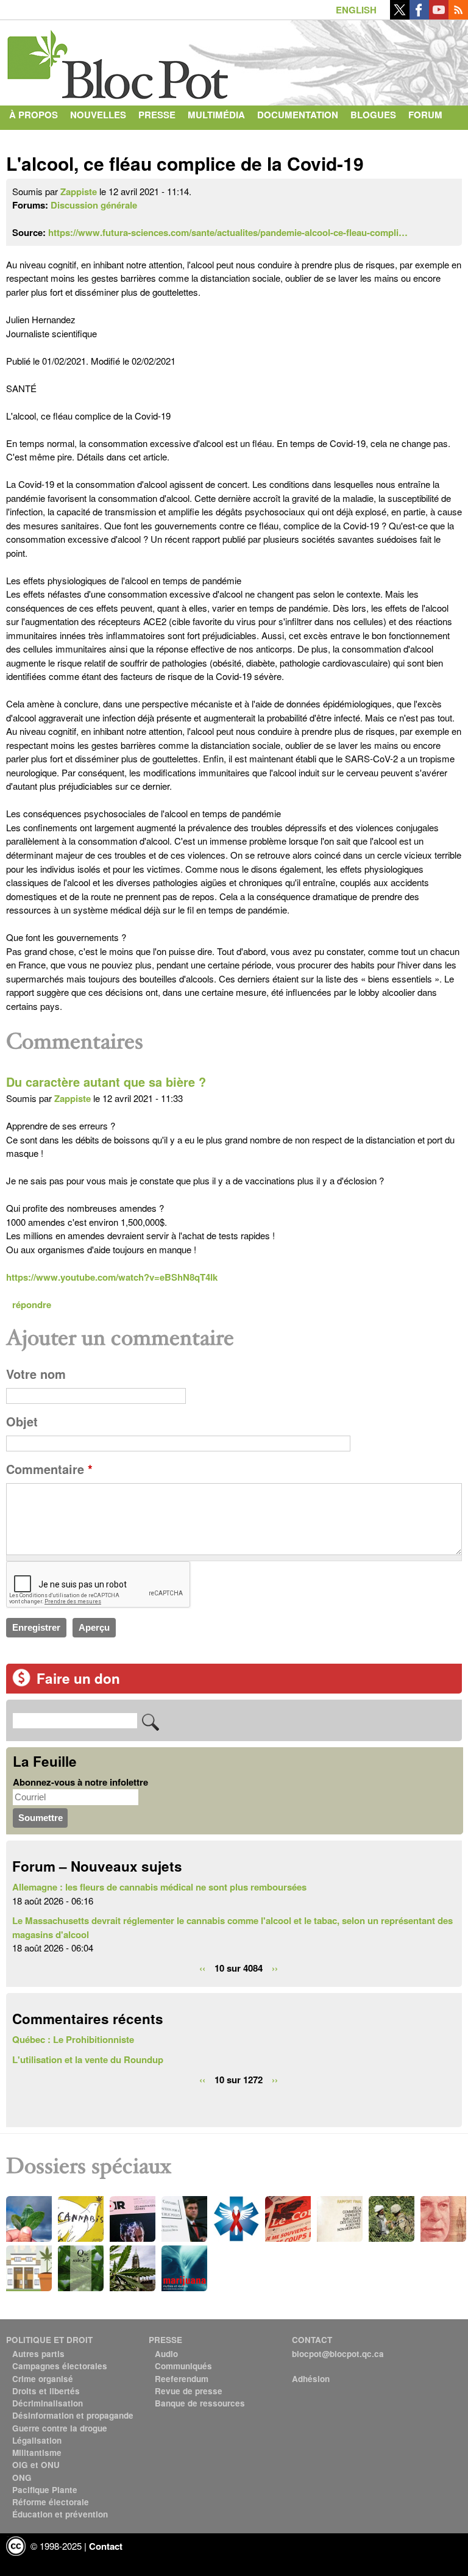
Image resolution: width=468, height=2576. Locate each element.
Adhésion (311, 2379)
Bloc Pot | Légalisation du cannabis (119, 60)
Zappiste (79, 191)
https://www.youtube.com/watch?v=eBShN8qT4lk (112, 1277)
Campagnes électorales (60, 2366)
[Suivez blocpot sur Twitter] (400, 16)
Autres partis (38, 2354)
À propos (34, 115)
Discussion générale (94, 205)
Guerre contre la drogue (60, 2428)
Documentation (298, 115)
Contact (31, 139)
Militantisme (37, 2453)
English (356, 10)
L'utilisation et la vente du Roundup (88, 2059)
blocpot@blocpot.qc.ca (338, 2354)
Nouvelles (98, 115)
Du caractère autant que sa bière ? (106, 1082)
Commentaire (49, 1469)
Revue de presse (189, 2391)
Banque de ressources (200, 2403)
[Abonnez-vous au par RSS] (458, 16)
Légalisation (37, 2440)
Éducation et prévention (60, 2514)
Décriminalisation (48, 2403)
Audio (166, 2354)
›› (275, 1968)
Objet (22, 1422)
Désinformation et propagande (73, 2415)
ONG (22, 2478)
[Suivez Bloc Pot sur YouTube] (439, 16)
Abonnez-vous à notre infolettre (80, 1782)
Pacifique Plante (45, 2490)
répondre (32, 1304)
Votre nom (36, 1374)
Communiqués (183, 2366)
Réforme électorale (51, 2502)
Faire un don (78, 1678)
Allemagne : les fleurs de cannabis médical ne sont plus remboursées (159, 1887)
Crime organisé (43, 2379)
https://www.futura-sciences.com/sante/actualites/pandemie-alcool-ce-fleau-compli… (228, 232)
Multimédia (216, 115)
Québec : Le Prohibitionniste (73, 2039)
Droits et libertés (46, 2391)
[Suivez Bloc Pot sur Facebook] (419, 16)
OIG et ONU (36, 2465)
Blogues (373, 115)
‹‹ (202, 1968)
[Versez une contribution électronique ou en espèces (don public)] (21, 1683)
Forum (425, 115)
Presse (157, 115)
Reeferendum (182, 2379)
